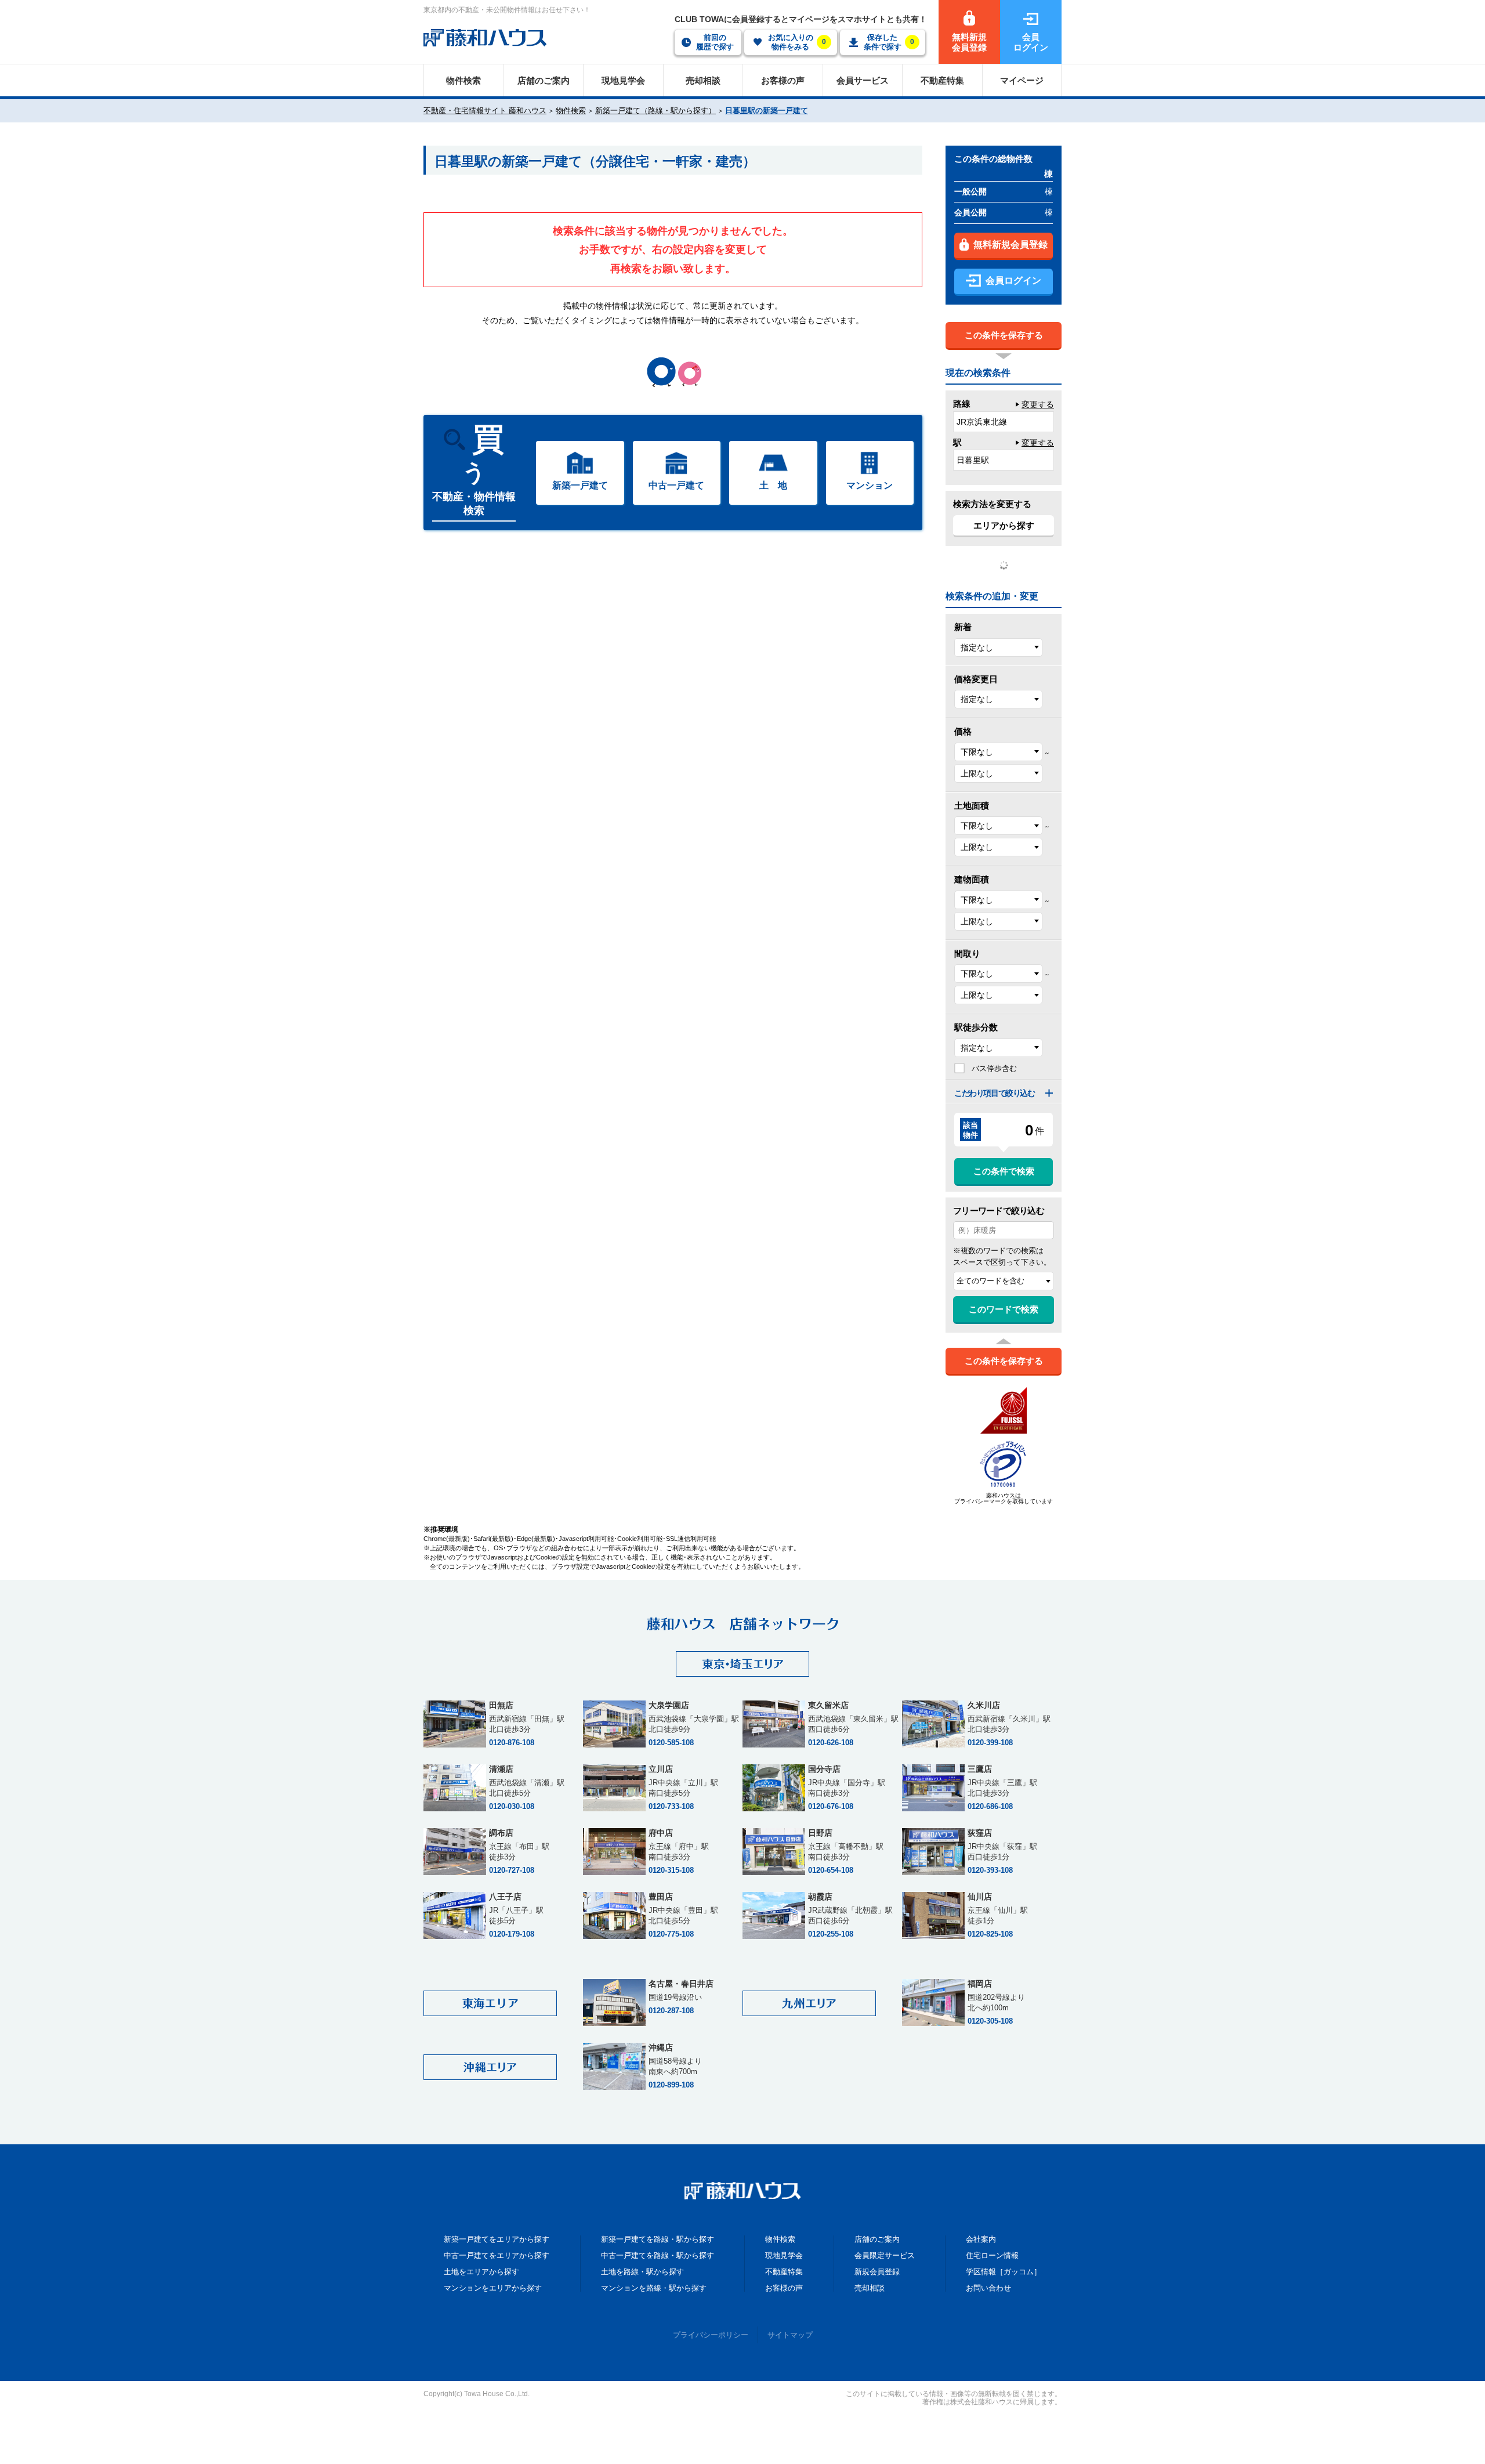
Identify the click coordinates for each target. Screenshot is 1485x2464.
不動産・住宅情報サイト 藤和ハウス (485, 111)
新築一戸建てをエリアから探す (497, 2239)
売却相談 (870, 2288)
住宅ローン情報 (992, 2255)
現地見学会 (784, 2255)
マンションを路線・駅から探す (654, 2288)
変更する (1038, 404)
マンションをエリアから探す (493, 2288)
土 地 (773, 485)
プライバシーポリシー (711, 2335)
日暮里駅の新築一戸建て (767, 111)
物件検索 (571, 111)
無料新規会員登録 (1010, 245)
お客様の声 (784, 2288)
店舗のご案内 (877, 2239)
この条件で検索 (1004, 1171)
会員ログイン (1013, 281)
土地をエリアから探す (481, 2272)
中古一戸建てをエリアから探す (497, 2255)
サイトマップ (790, 2335)
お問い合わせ (988, 2288)
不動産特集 (784, 2272)
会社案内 (981, 2239)
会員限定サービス (885, 2255)
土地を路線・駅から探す (642, 2272)
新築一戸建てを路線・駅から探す (658, 2239)
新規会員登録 (877, 2272)
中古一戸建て (676, 485)
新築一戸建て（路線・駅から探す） (655, 111)
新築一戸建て (580, 485)
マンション (870, 485)
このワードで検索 (1004, 1309)
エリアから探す (1004, 525)
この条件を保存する (1004, 335)
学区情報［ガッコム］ (1004, 2272)
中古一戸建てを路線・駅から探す (658, 2255)
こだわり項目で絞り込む (995, 1093)
